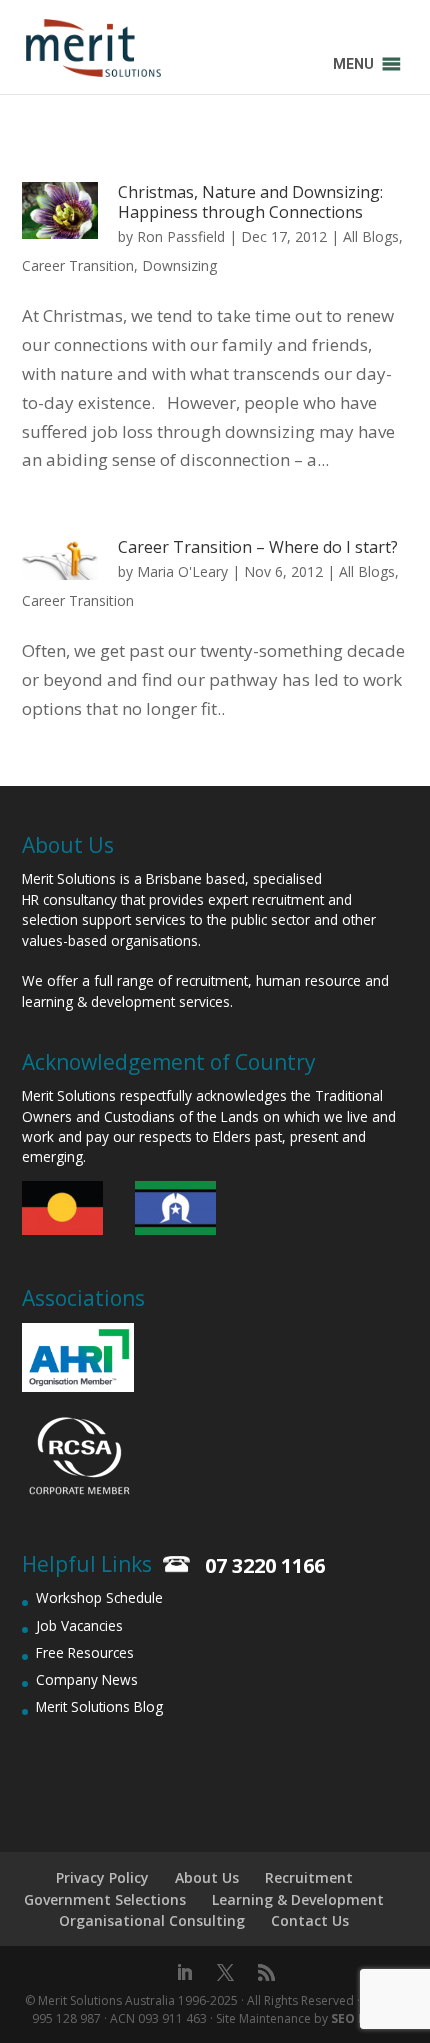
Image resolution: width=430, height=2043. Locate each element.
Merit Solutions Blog (99, 1706)
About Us (207, 1877)
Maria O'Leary (182, 571)
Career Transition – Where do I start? (258, 547)
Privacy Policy (102, 1877)
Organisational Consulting (152, 1920)
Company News (87, 1679)
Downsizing (179, 265)
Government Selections (105, 1899)
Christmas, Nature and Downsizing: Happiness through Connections (250, 202)
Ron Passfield (181, 236)
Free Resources (85, 1652)
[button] (353, 64)
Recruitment (309, 1877)
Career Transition (78, 265)
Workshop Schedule (99, 1597)
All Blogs (371, 236)
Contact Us (310, 1920)
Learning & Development (298, 1899)
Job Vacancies (79, 1625)
